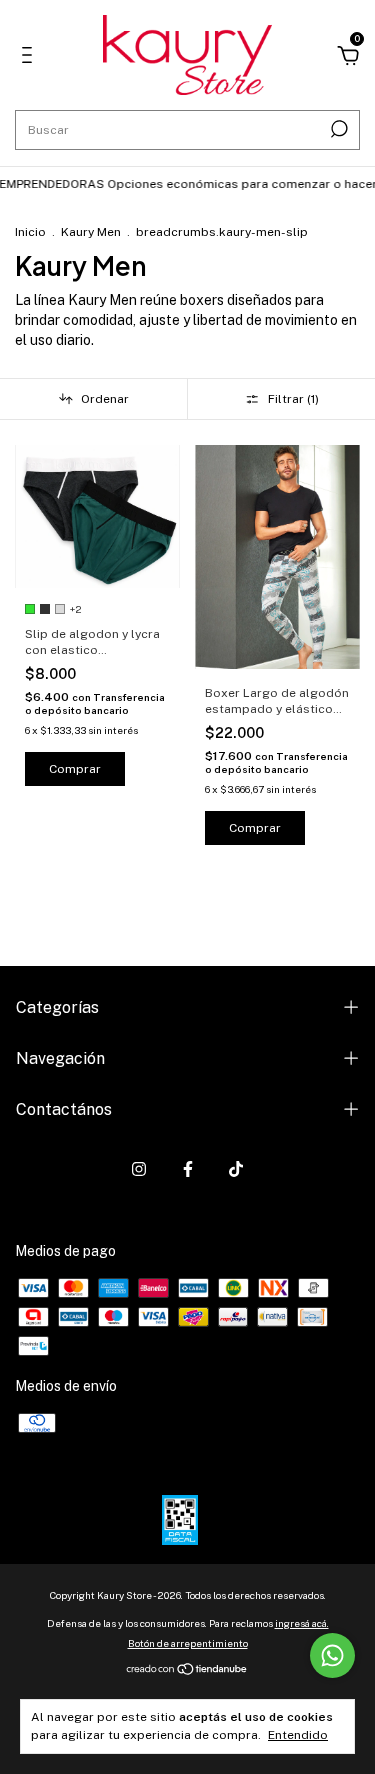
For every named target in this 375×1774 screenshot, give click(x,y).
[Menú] (30, 58)
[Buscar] (337, 129)
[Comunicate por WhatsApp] (332, 1655)
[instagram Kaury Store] (139, 1169)
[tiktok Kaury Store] (236, 1169)
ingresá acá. (302, 1623)
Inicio (30, 232)
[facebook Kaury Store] (188, 1169)
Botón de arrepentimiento (188, 1643)
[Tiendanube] (187, 1670)
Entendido (298, 1735)
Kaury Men (92, 232)
